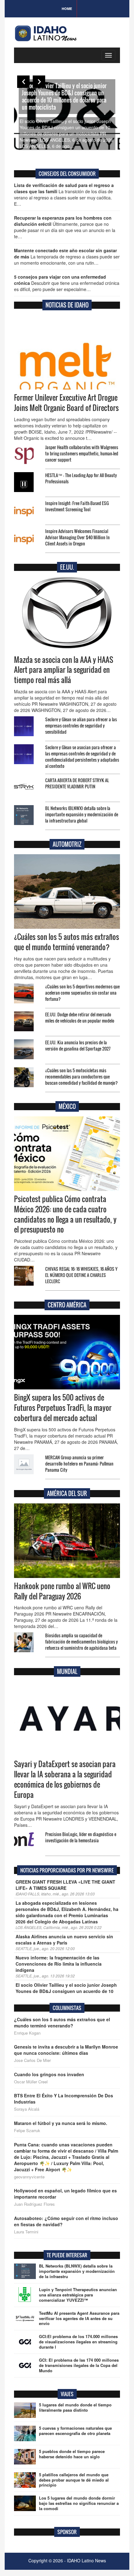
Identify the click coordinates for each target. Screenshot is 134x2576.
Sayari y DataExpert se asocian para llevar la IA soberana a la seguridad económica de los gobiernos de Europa (65, 1779)
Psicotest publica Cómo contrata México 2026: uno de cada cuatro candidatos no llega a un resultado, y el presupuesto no (65, 1214)
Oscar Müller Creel (31, 2082)
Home (67, 9)
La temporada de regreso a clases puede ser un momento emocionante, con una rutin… (67, 257)
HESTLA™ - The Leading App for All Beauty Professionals (81, 478)
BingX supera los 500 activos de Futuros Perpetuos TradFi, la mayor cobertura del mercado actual (63, 1408)
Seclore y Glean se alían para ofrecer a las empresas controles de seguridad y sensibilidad (81, 725)
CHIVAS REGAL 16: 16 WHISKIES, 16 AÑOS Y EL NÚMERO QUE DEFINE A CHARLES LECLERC (81, 1275)
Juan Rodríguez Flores (34, 2204)
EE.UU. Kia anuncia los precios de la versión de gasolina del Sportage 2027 (78, 1045)
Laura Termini (26, 2232)
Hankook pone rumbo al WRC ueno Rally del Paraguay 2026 (62, 1591)
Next (39, 82)
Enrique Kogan (27, 2033)
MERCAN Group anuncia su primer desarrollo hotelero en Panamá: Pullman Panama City (79, 1464)
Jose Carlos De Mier (32, 2060)
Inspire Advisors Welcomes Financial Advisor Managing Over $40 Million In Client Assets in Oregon (77, 537)
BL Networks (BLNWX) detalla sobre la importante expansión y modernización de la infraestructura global (82, 814)
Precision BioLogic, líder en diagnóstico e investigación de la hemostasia (81, 1837)
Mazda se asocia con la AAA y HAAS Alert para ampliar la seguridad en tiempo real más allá (64, 670)
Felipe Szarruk (27, 2131)
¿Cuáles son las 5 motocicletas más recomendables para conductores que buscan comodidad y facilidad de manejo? (81, 1076)
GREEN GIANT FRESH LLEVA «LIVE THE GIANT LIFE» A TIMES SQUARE (65, 1885)
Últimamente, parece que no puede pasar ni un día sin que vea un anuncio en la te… (65, 227)
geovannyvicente (29, 2177)
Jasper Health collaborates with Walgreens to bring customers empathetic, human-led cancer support (82, 453)
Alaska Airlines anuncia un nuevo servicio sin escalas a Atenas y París (64, 1940)
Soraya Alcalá (27, 2109)
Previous (23, 82)
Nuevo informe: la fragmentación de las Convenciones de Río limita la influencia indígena (59, 1964)
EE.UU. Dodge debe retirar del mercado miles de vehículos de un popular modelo (80, 1017)
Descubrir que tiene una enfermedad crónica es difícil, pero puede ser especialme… (67, 283)
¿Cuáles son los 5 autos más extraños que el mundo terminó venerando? (67, 942)
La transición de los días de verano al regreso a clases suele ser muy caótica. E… (64, 194)
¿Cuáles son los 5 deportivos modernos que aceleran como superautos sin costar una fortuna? (82, 993)
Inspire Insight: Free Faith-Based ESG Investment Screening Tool (77, 506)
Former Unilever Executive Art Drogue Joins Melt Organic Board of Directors (66, 403)
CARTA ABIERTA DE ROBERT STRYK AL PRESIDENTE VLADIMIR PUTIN (77, 783)
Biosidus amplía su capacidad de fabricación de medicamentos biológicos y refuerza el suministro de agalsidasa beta (81, 1641)
